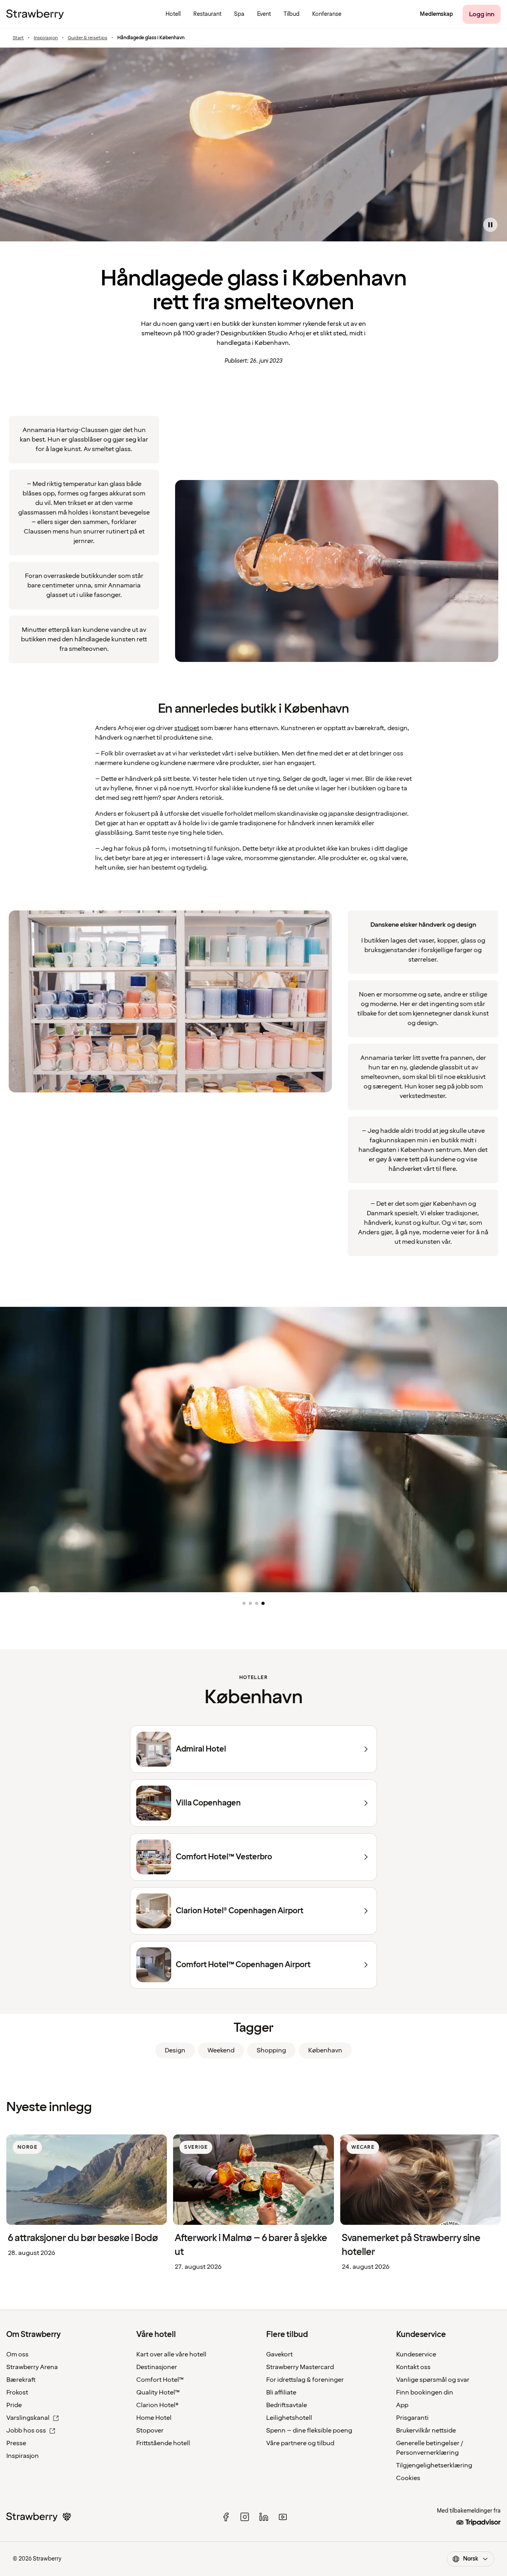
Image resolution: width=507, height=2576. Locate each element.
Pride (14, 2405)
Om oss (17, 2354)
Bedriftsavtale (287, 2405)
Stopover (150, 2431)
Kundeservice (416, 2354)
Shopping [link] (271, 2050)
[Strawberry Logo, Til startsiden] (35, 14)
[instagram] (245, 2517)
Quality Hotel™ (158, 2392)
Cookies (408, 2478)
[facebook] (226, 2517)
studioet (187, 728)
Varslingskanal (28, 2418)
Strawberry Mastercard (300, 2367)
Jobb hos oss (26, 2431)
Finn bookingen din (425, 2392)
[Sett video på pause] (490, 225)
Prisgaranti (412, 2418)
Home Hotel (154, 2418)
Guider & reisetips (88, 38)
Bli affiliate (281, 2392)
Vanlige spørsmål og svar (433, 2380)
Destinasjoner (157, 2367)
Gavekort (279, 2354)
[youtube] (283, 2517)
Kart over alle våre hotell (171, 2354)
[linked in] (264, 2517)
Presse (16, 2443)
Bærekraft (21, 2380)
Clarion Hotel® (157, 2405)
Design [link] (175, 2050)
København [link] (325, 2050)
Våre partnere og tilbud (300, 2443)
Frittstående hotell (163, 2443)
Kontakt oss (413, 2367)
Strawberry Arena (32, 2367)
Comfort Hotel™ (160, 2380)
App (402, 2405)
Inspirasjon (46, 38)
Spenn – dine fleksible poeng (309, 2431)
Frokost (17, 2392)
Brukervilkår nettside (426, 2431)
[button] (244, 1603)
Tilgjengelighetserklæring (434, 2465)
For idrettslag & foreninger (305, 2380)
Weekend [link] (221, 2050)
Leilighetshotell (289, 2418)
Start (18, 38)
